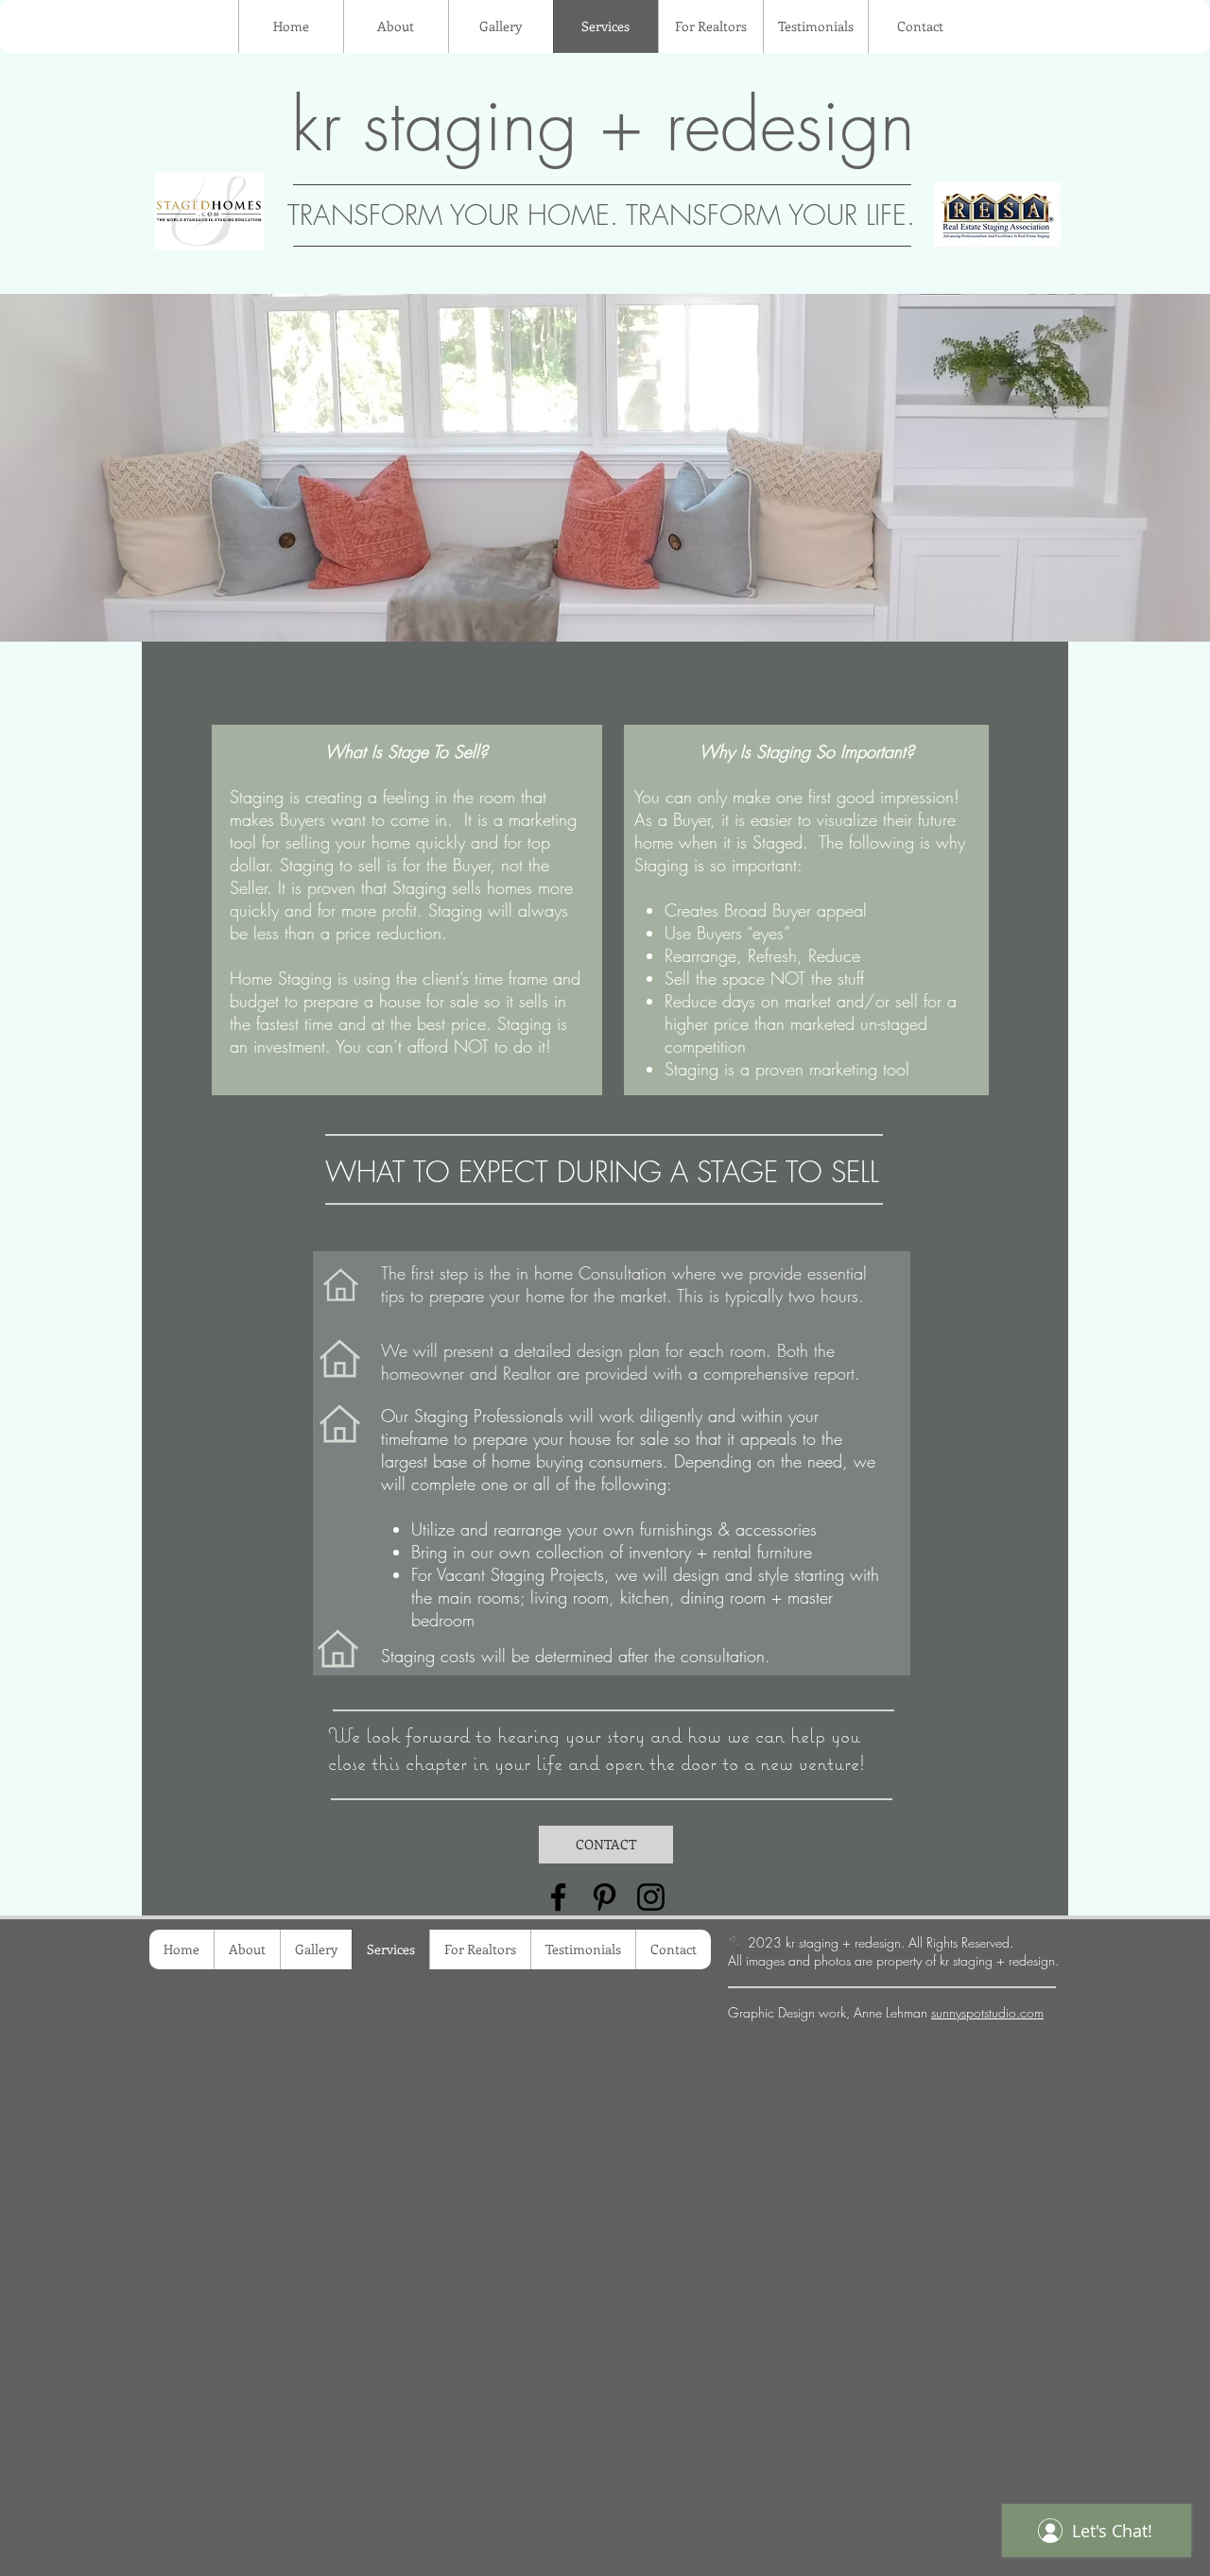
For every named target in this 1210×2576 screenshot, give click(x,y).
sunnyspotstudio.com (987, 2012)
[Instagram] (651, 1897)
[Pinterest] (605, 1897)
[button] (605, 468)
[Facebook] (558, 1897)
